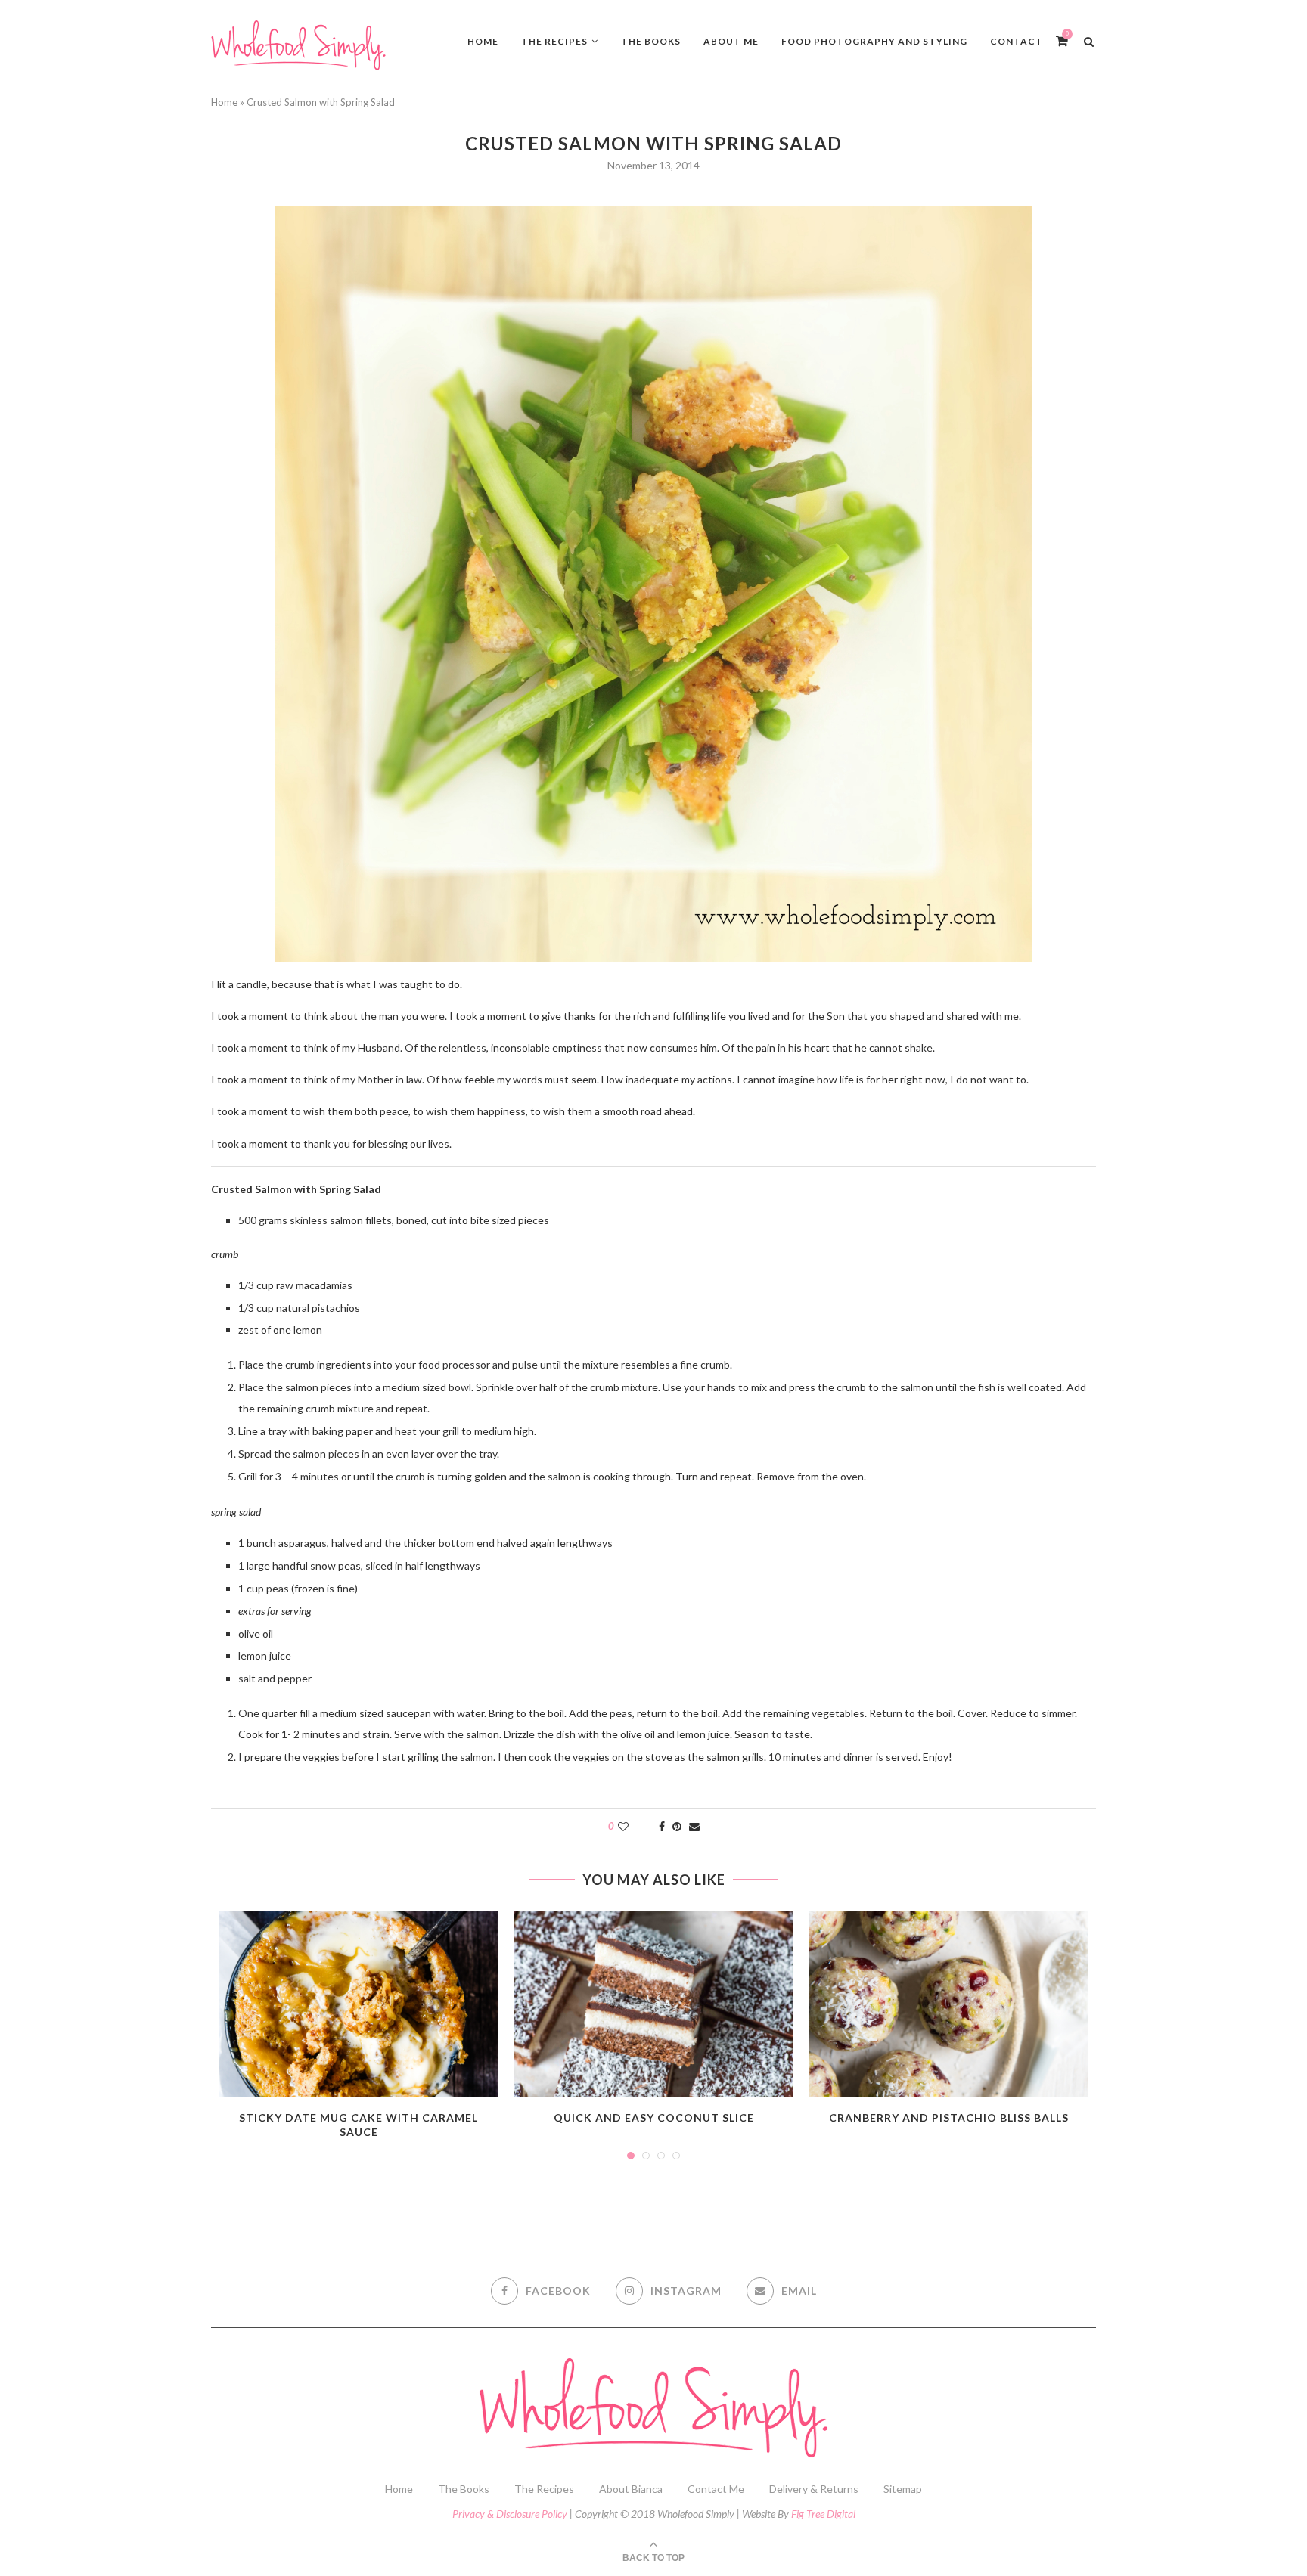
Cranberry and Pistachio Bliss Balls (949, 2117)
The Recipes (554, 41)
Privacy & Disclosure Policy (510, 2514)
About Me (731, 41)
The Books (651, 41)
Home (483, 41)
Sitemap (903, 2489)
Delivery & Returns (814, 2489)
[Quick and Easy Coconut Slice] (653, 2004)
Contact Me (716, 2489)
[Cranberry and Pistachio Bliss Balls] (948, 2004)
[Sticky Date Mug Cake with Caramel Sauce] (359, 2004)
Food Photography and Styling (874, 41)
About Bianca (631, 2489)
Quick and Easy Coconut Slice (654, 2117)
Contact (1017, 41)
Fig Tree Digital (823, 2514)
